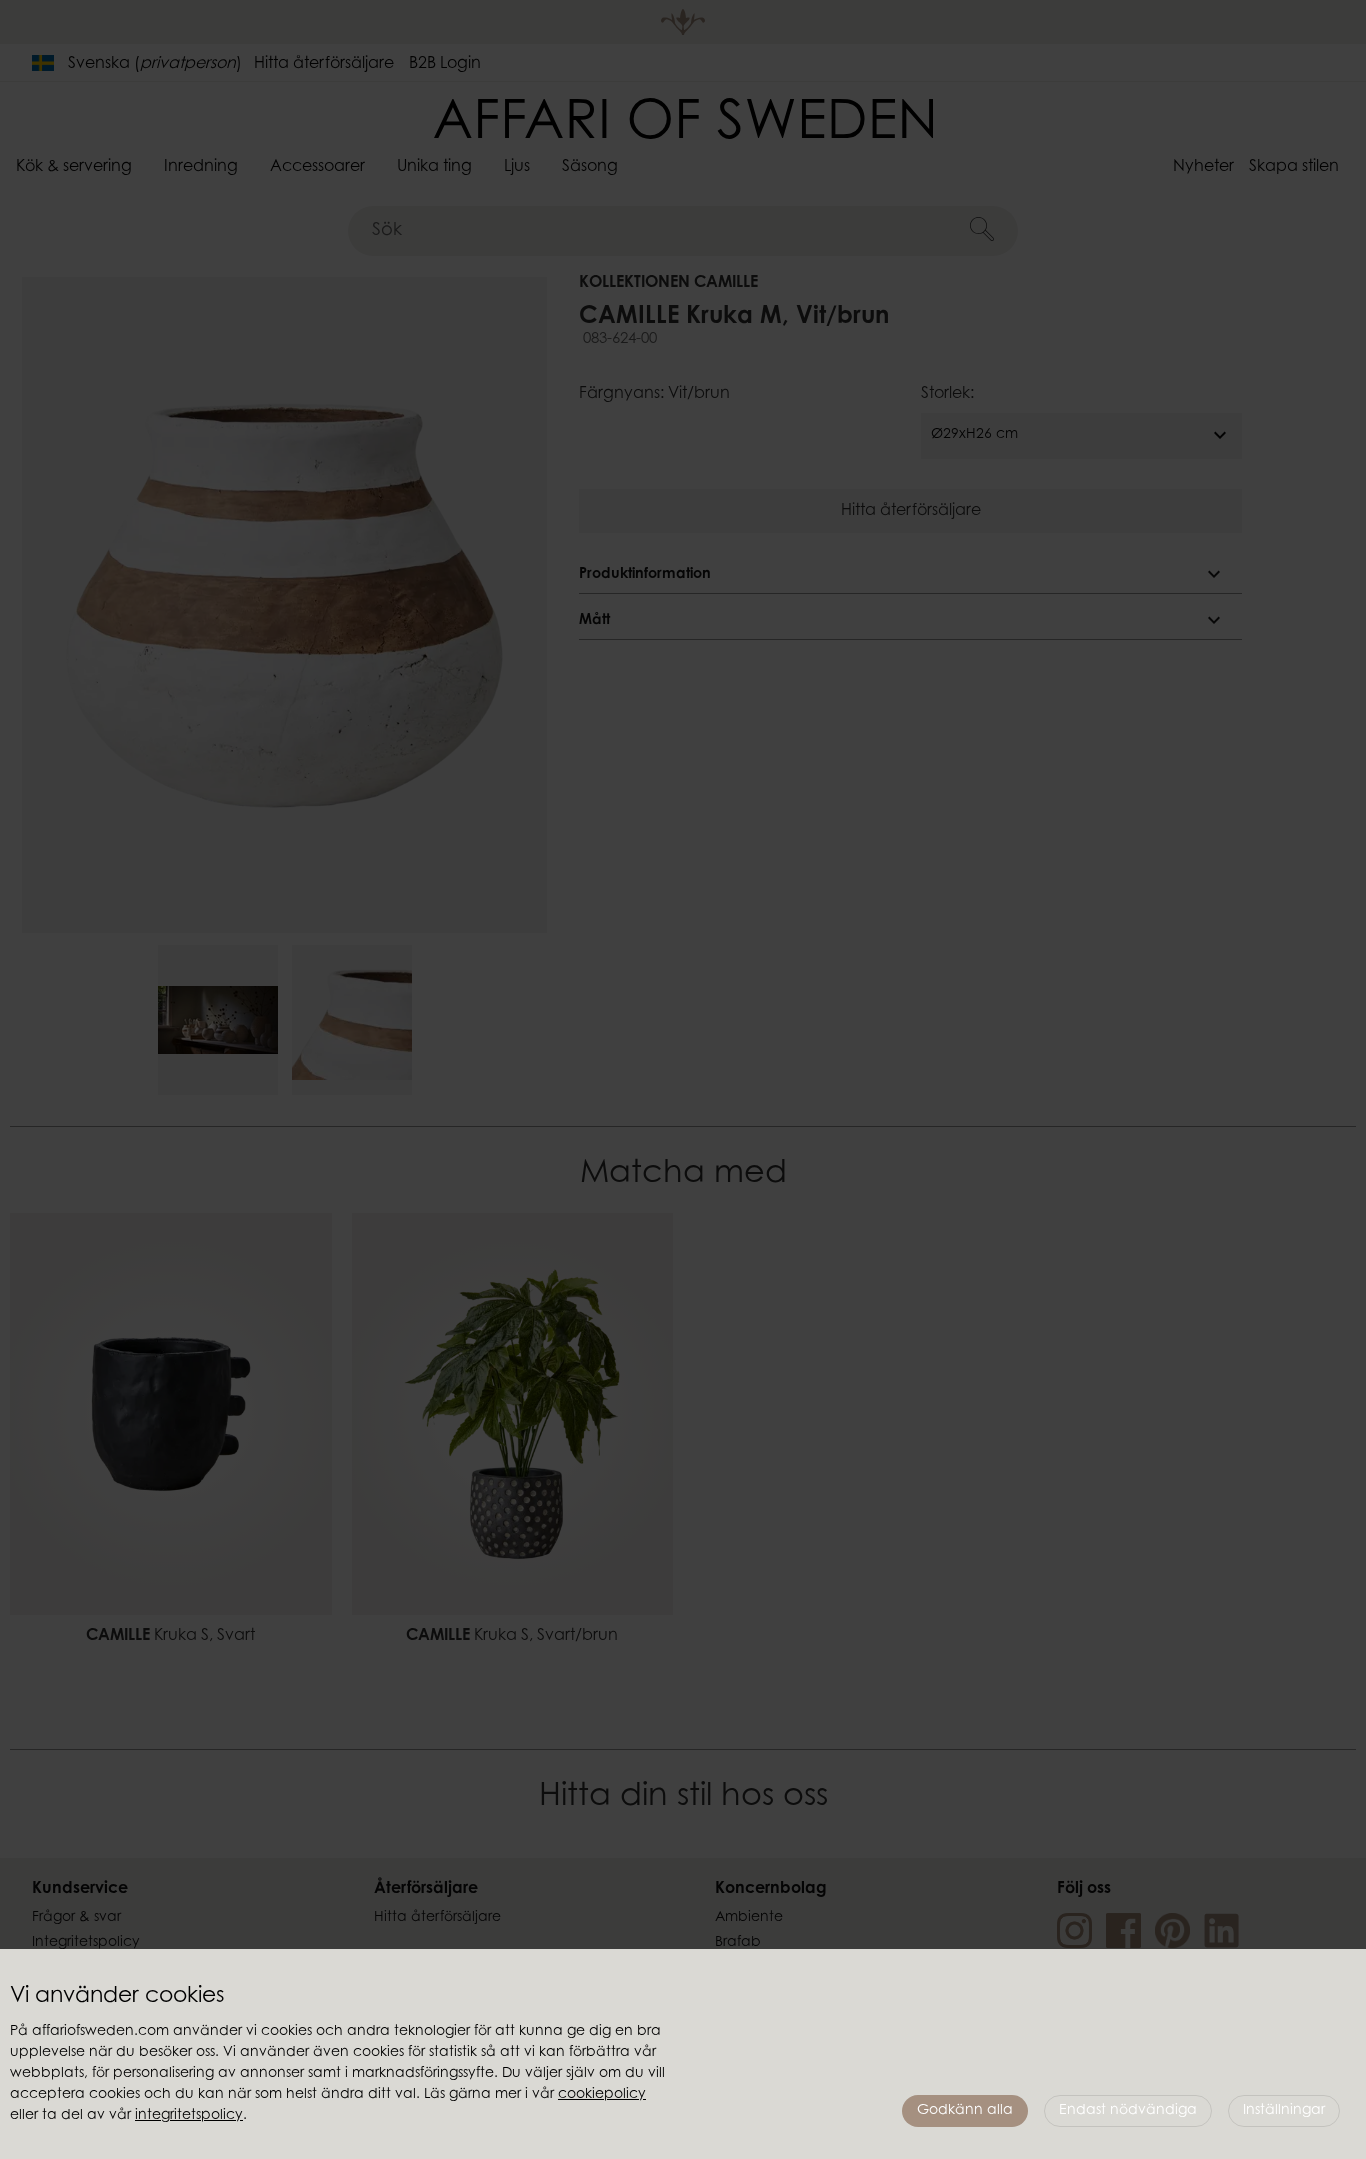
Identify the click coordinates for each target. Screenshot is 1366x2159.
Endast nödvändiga (1128, 2111)
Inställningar (1284, 2111)
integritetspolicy (189, 2116)
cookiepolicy (602, 2095)
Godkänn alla (965, 2111)
